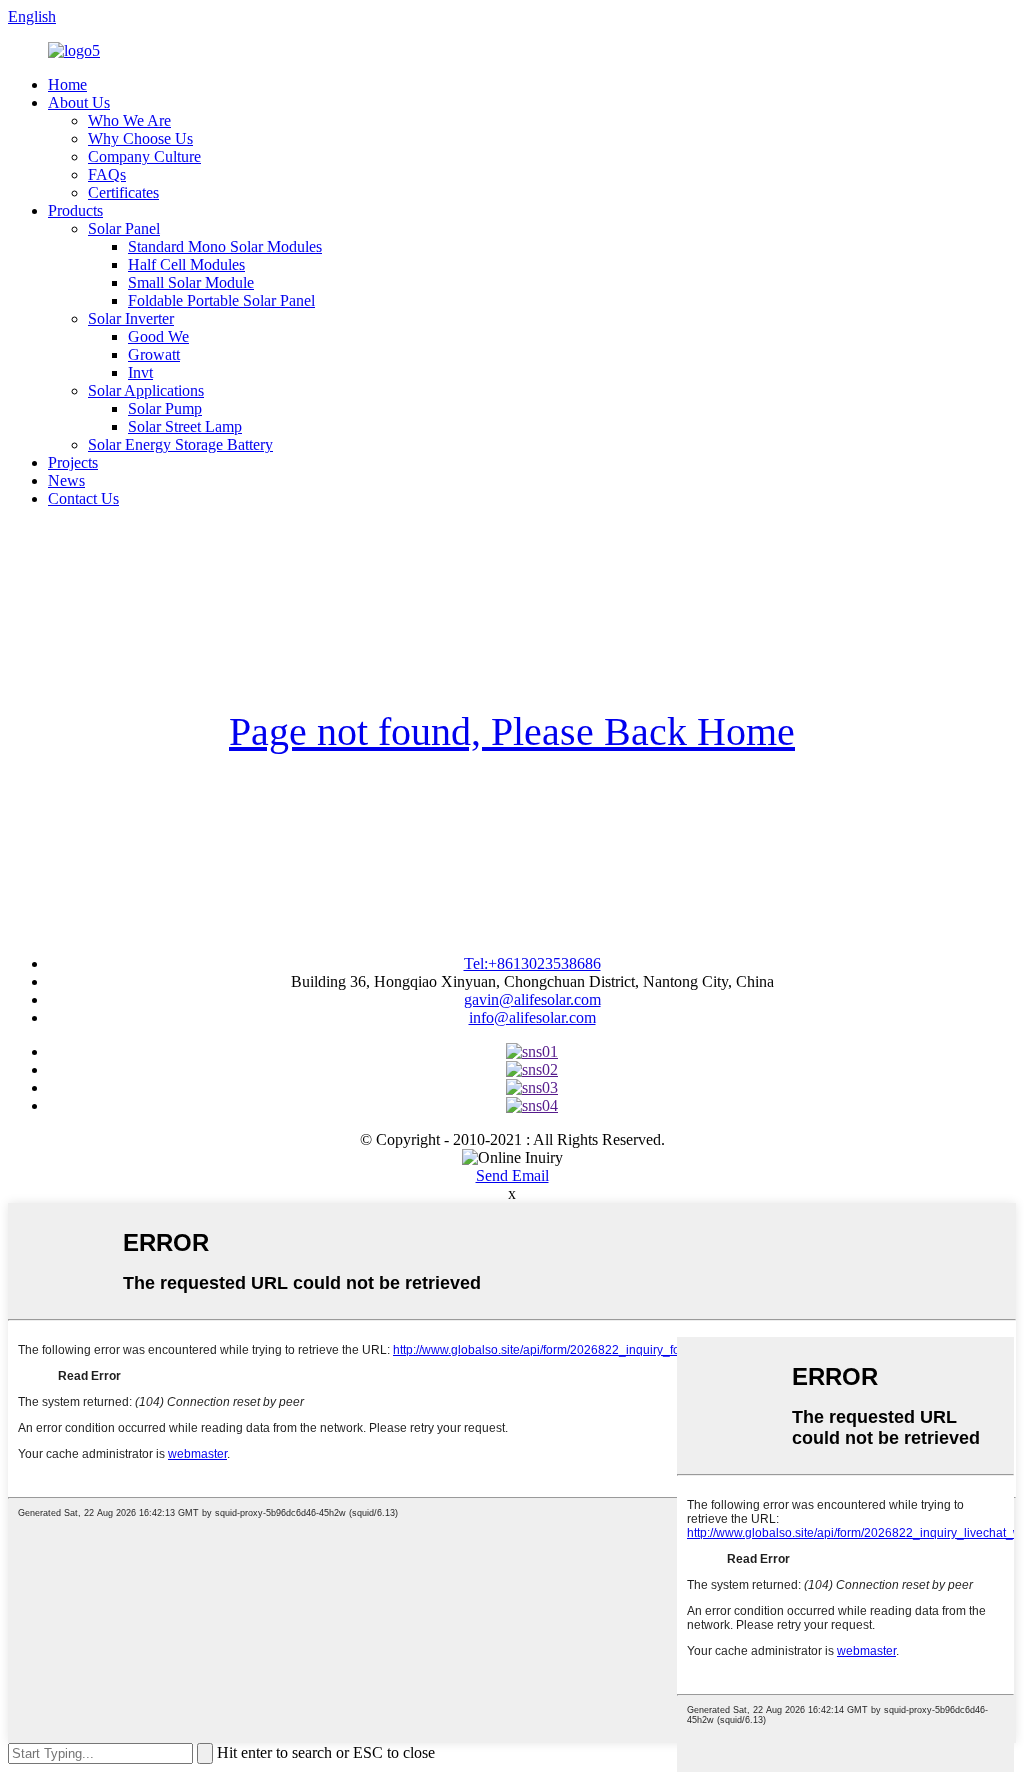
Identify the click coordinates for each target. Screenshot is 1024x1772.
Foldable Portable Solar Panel (221, 300)
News (66, 480)
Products (75, 210)
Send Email (512, 1175)
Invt (140, 372)
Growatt (154, 354)
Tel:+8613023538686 (532, 963)
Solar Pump (165, 408)
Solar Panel (124, 228)
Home (67, 84)
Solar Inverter (131, 318)
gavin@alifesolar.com (532, 999)
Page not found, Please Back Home (512, 731)
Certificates (123, 192)
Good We (158, 336)
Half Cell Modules (186, 264)
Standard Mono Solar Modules (225, 246)
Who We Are (129, 120)
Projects (73, 462)
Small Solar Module (191, 282)
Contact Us (83, 498)
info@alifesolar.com (532, 1017)
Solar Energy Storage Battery (180, 444)
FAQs (107, 174)
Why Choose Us (140, 138)
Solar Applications (146, 390)
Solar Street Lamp (185, 426)
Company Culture (144, 156)
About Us (79, 102)
